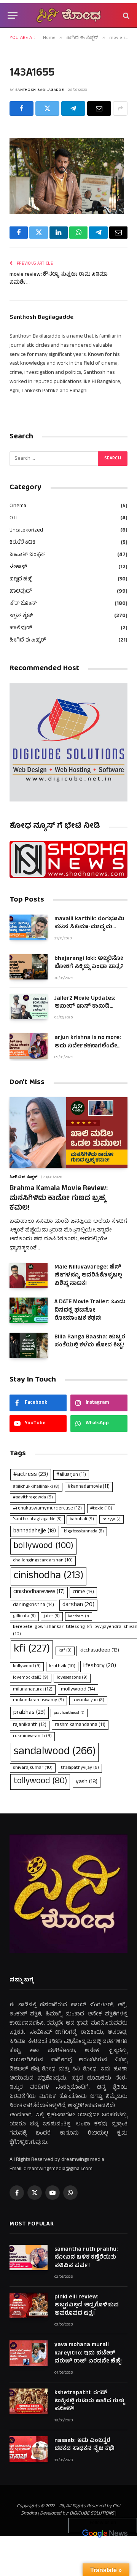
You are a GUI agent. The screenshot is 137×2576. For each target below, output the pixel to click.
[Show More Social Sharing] (120, 108)
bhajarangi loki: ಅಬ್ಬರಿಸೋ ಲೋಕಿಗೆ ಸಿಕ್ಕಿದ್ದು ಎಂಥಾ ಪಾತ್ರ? (89, 963)
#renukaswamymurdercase (47, 1509)
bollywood (43, 1547)
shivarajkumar (33, 1768)
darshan (78, 1605)
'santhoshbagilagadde (37, 1519)
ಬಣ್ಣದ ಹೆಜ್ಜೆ (21, 579)
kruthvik (62, 1666)
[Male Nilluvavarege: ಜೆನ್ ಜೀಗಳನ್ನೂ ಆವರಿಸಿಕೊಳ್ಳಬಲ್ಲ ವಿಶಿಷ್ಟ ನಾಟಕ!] (29, 1276)
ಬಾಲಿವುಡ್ (21, 592)
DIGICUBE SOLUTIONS (92, 2514)
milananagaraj (33, 1690)
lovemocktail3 (31, 1678)
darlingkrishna (33, 1605)
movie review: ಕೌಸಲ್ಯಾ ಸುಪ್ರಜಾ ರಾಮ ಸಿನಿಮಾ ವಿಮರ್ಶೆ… (59, 279)
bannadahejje (35, 1531)
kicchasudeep (99, 1651)
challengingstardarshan (43, 1560)
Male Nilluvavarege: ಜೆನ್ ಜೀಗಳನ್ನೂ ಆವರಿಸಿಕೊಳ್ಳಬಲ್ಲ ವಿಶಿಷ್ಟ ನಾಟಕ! (88, 1276)
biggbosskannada (84, 1532)
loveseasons (72, 1678)
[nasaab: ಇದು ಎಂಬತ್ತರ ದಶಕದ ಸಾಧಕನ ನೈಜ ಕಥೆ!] (29, 2449)
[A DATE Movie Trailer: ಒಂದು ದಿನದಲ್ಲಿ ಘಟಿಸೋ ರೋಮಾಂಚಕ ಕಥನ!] (29, 1310)
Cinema (18, 506)
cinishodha (49, 1576)
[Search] (125, 15)
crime (83, 1592)
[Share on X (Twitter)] (47, 108)
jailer (52, 1616)
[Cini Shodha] (68, 15)
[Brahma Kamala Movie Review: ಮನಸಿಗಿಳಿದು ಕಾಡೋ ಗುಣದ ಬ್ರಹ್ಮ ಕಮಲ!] (68, 1132)
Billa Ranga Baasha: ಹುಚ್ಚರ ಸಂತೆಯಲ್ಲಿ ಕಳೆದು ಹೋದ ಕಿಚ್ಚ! (90, 1341)
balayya (112, 1519)
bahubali (82, 1519)
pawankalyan (88, 1700)
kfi (32, 1650)
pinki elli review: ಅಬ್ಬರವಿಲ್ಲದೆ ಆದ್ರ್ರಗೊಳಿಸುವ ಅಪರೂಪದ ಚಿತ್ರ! (87, 2306)
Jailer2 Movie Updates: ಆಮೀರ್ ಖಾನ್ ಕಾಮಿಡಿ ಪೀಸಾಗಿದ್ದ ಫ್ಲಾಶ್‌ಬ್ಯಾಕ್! (85, 1007)
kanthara (79, 1616)
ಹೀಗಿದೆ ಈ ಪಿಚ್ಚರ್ (28, 641)
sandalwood (55, 1752)
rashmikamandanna (80, 1725)
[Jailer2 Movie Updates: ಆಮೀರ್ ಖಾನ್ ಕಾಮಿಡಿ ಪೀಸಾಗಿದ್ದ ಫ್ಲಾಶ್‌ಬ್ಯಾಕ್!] (29, 1007)
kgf (65, 1651)
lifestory (100, 1666)
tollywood (40, 1782)
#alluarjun (71, 1475)
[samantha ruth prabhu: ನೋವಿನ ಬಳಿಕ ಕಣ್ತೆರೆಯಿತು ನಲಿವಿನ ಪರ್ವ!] (29, 2258)
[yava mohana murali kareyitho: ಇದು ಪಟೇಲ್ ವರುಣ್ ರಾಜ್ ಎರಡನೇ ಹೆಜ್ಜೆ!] (29, 2353)
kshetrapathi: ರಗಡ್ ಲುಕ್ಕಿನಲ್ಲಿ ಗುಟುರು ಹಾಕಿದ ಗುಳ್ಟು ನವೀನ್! (89, 2401)
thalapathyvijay (80, 1768)
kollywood (27, 1666)
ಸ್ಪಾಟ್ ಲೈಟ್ (21, 616)
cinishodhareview (39, 1592)
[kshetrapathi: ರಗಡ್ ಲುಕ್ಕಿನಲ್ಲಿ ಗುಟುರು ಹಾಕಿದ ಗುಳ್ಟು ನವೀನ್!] (29, 2401)
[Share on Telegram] (73, 108)
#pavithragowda (33, 1498)
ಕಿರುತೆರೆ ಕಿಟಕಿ (22, 543)
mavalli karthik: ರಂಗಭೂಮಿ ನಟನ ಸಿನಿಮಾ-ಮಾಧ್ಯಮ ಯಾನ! (89, 928)
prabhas (29, 1713)
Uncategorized (26, 531)
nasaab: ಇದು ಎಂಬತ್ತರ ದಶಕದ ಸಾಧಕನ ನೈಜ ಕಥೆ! (84, 2445)
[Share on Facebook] (22, 108)
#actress (31, 1475)
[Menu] (13, 15)
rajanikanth (30, 1725)
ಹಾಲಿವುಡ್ (21, 628)
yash (87, 1782)
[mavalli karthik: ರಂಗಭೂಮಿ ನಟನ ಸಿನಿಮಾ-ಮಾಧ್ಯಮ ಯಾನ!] (29, 927)
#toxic (101, 1509)
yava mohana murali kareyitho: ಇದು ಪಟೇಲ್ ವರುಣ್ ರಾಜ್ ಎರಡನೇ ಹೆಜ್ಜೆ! (88, 2353)
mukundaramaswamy (38, 1700)
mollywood (78, 1690)
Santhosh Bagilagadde (40, 90)
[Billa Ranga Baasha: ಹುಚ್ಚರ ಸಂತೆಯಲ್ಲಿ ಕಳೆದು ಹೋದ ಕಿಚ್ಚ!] (29, 1345)
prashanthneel (69, 1713)
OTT (14, 518)
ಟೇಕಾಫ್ (18, 567)
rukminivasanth (32, 1736)
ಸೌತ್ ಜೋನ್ (23, 604)
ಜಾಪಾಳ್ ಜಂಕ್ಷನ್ (27, 555)
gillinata (24, 1616)
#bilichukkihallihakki (36, 1487)
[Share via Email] (99, 108)
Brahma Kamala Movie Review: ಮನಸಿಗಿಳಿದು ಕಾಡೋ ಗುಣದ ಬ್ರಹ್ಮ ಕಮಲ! (59, 1199)
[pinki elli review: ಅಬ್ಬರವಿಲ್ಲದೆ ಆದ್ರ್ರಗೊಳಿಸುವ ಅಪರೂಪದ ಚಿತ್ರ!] (29, 2305)
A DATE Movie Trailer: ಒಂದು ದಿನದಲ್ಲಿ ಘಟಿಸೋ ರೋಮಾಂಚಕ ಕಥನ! (90, 1311)
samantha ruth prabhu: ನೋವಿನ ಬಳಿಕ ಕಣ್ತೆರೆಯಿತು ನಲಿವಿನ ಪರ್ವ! (86, 2258)
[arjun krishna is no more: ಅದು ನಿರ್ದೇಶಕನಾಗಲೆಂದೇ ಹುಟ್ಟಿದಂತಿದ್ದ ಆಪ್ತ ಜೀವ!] (29, 1046)
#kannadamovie (89, 1487)
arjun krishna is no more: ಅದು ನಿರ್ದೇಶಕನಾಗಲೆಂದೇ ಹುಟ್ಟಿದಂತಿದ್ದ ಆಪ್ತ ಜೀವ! (88, 1046)
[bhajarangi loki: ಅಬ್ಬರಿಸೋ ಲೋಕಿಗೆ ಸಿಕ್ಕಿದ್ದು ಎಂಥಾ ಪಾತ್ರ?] (29, 967)
